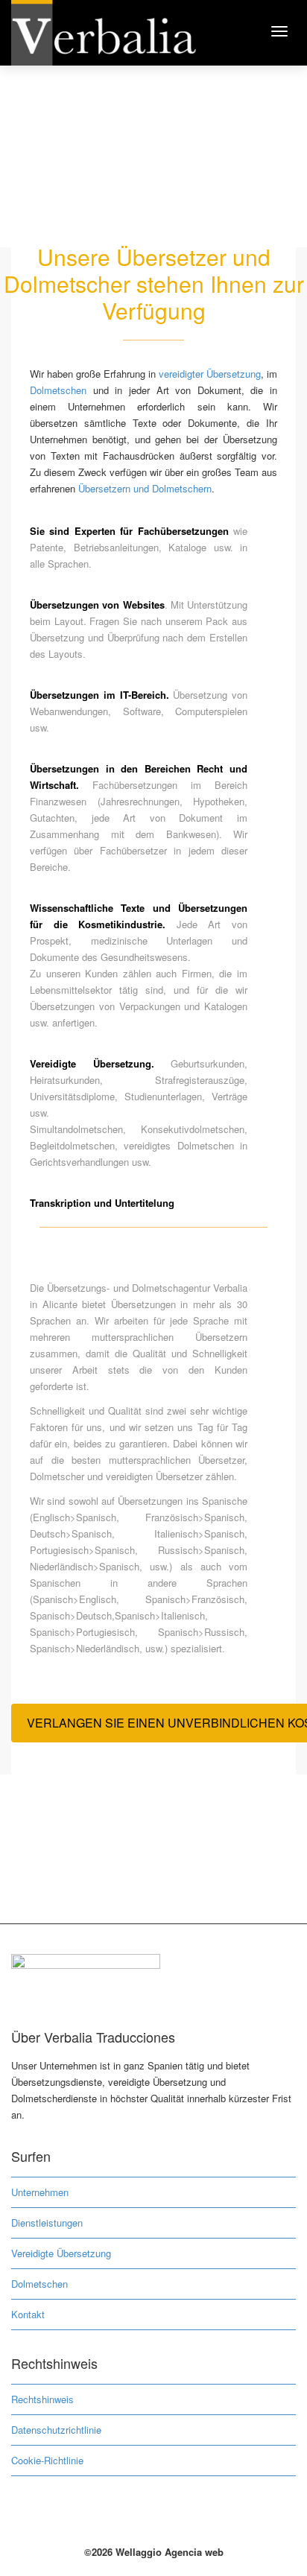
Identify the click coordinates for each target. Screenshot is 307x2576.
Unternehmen (40, 2192)
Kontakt (28, 2314)
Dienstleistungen (47, 2223)
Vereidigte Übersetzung (61, 2253)
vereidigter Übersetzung (210, 374)
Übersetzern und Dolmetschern (145, 488)
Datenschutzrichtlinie (56, 2430)
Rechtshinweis (42, 2399)
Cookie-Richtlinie (47, 2460)
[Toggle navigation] (279, 31)
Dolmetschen (58, 390)
